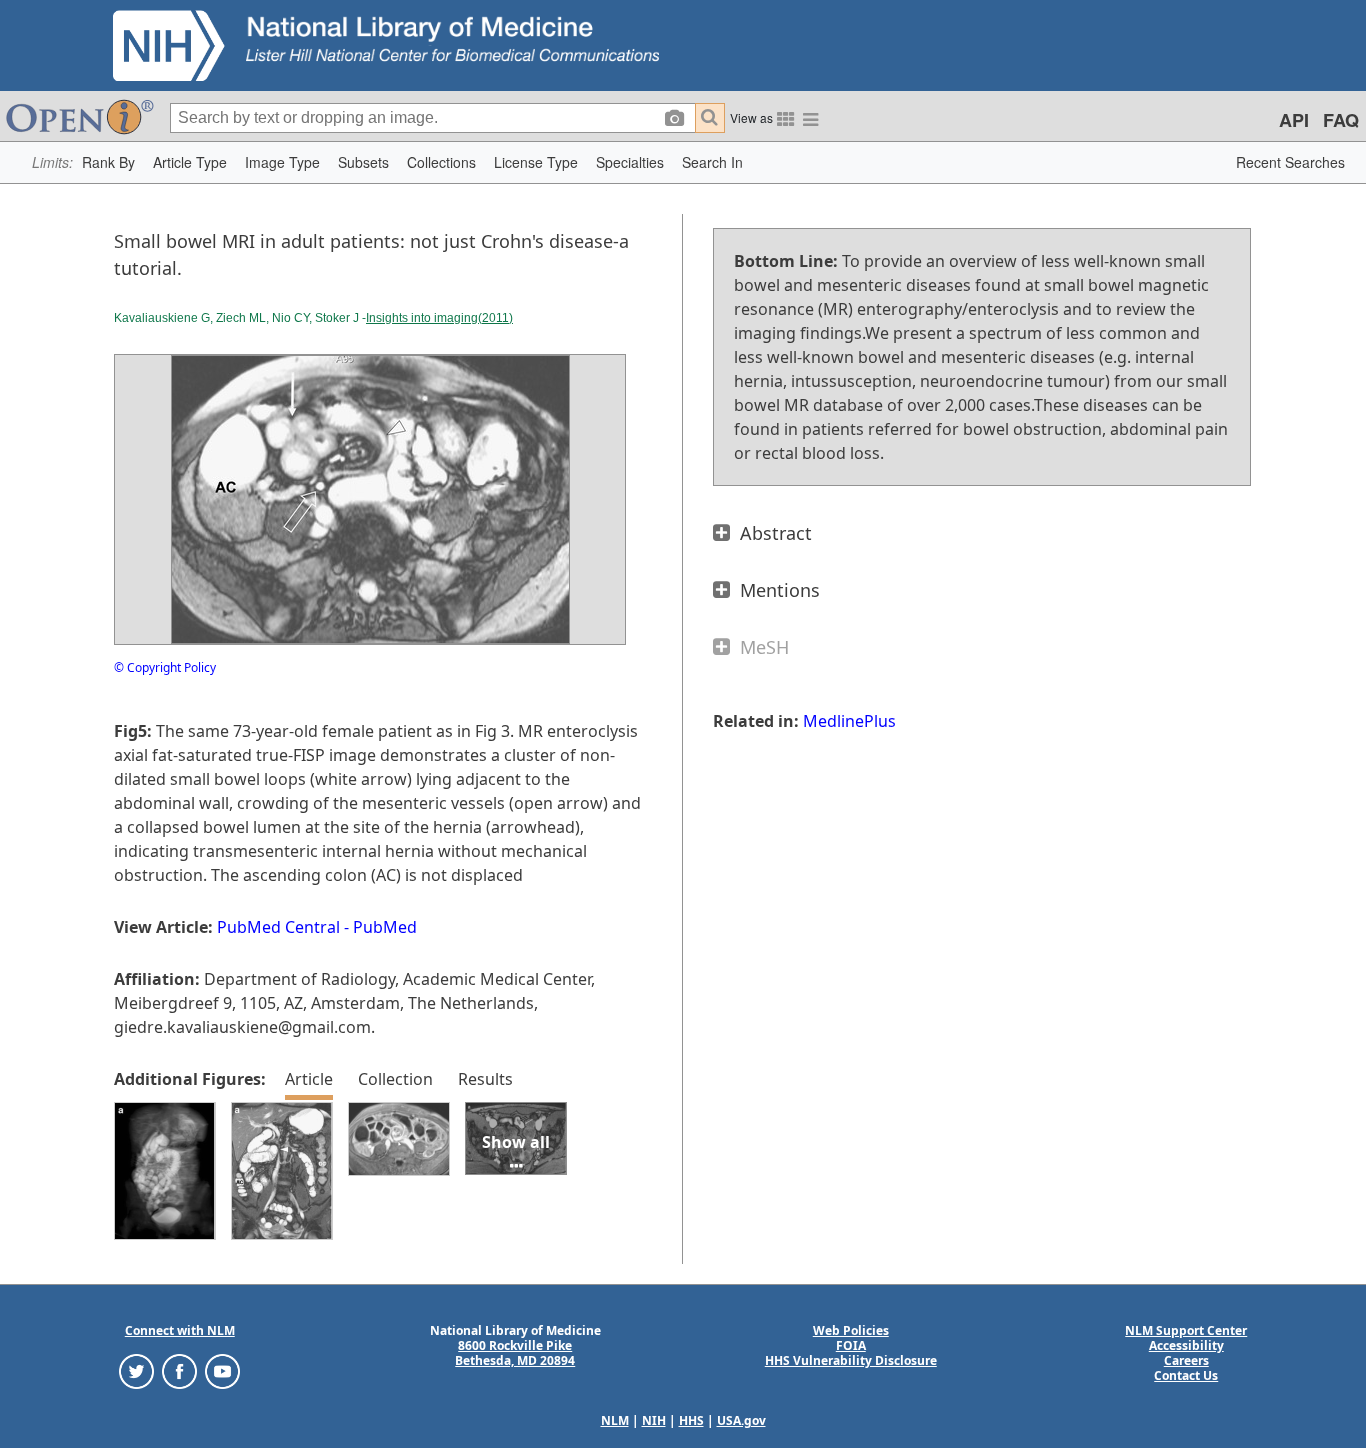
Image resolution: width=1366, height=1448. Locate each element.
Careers (1186, 1360)
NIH (654, 1420)
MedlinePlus (849, 721)
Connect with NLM (180, 1330)
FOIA (851, 1345)
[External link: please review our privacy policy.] (136, 1370)
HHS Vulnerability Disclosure (851, 1360)
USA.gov (741, 1420)
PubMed (385, 927)
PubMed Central (278, 927)
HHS (691, 1420)
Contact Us (1186, 1375)
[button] (108, 162)
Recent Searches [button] (1290, 162)
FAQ (1341, 120)
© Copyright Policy (165, 667)
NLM (615, 1420)
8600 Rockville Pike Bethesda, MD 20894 (515, 1353)
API (1294, 120)
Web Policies (851, 1330)
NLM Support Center (1186, 1330)
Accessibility (1186, 1345)
